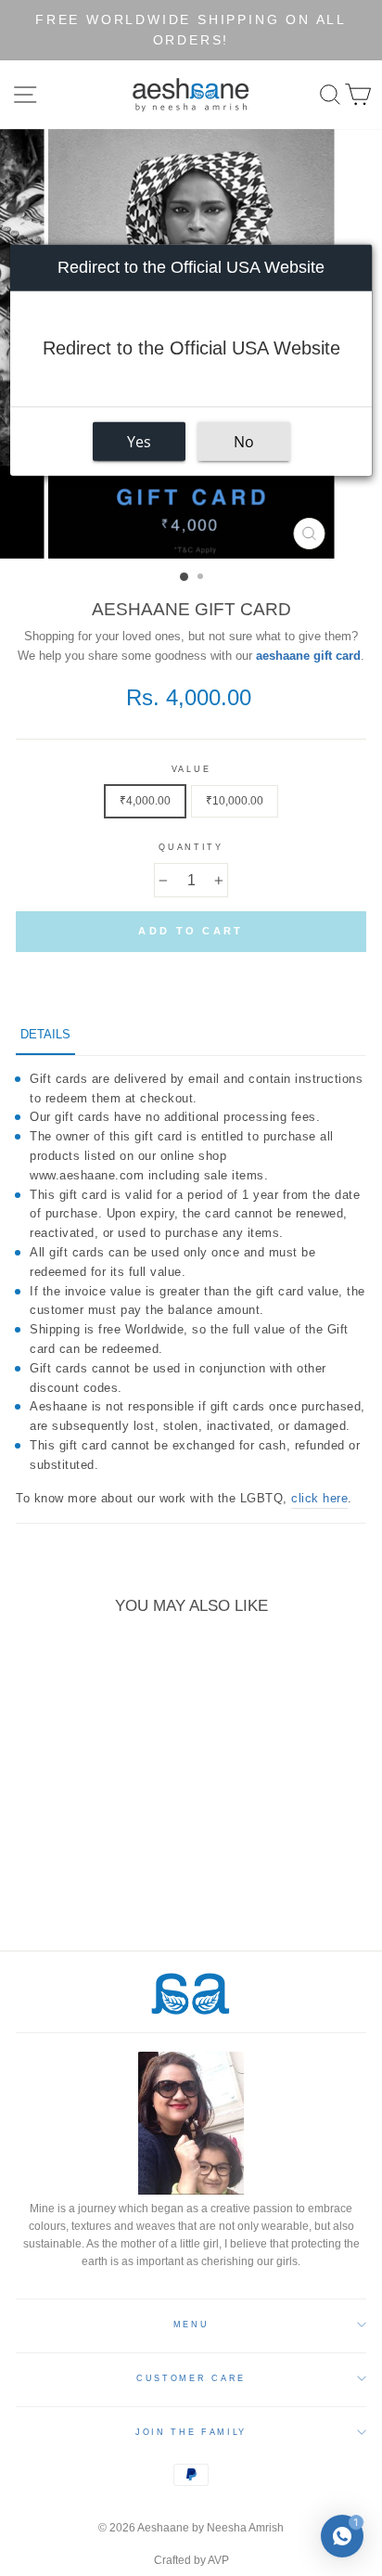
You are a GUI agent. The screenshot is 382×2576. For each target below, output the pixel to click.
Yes (139, 442)
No (244, 442)
